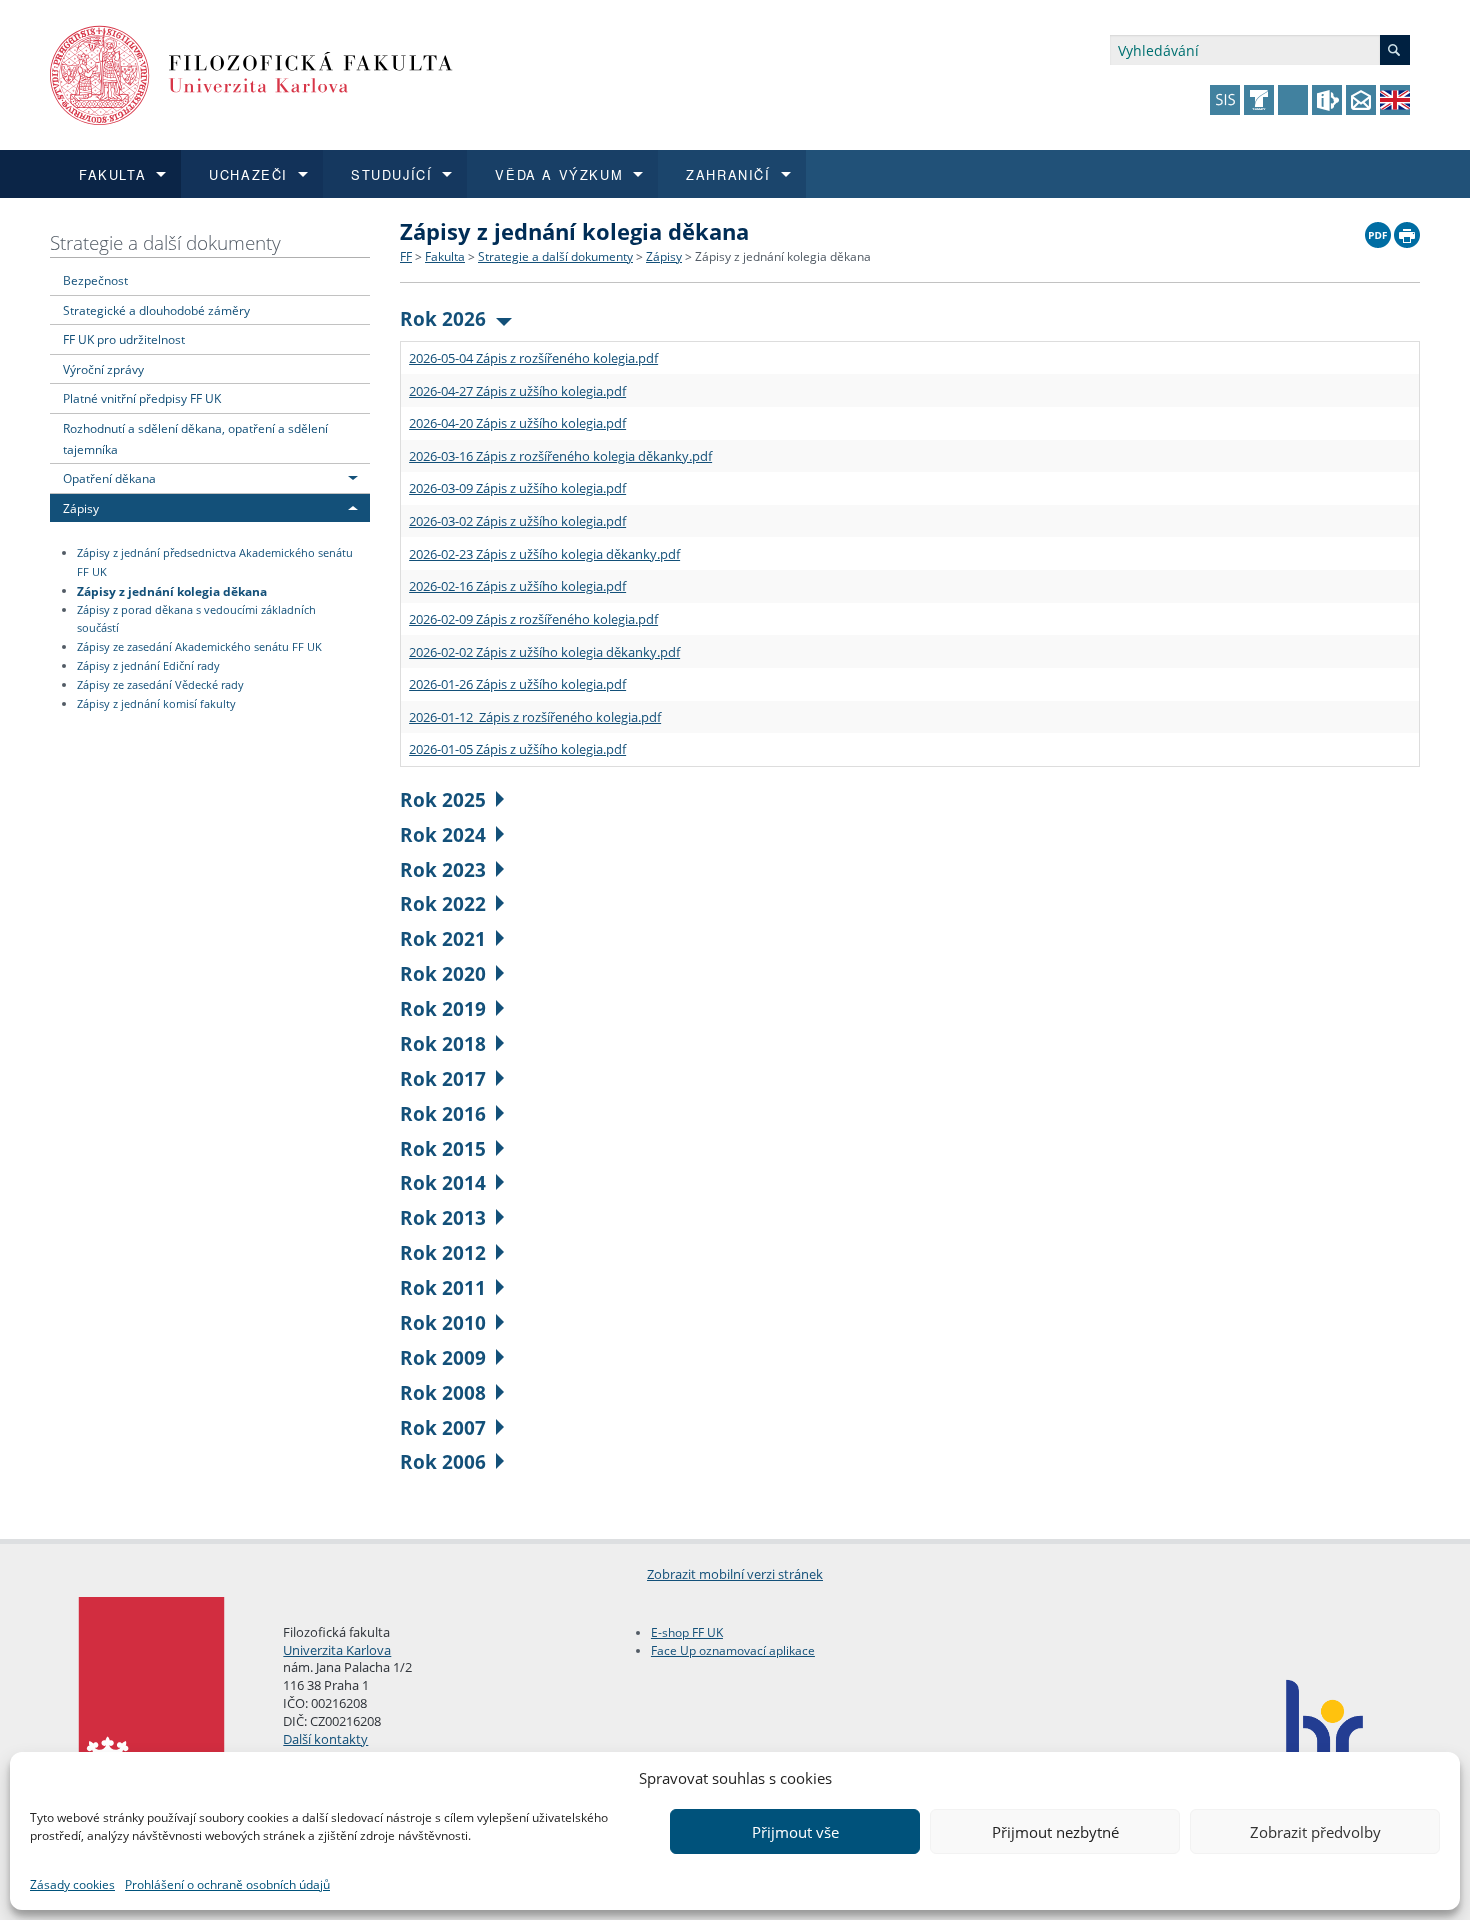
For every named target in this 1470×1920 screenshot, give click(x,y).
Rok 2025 (443, 799)
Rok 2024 (443, 834)
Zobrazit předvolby (1315, 1832)
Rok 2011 (443, 1287)
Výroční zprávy (103, 369)
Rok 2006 (443, 1461)
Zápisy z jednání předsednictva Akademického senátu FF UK (215, 562)
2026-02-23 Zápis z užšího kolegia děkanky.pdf (544, 554)
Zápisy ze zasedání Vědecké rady (160, 685)
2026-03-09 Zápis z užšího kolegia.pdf (517, 488)
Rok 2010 (443, 1322)
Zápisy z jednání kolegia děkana (172, 590)
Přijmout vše (795, 1832)
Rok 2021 (443, 938)
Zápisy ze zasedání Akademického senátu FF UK (199, 647)
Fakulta (445, 256)
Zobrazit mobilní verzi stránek (735, 1574)
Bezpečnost (95, 280)
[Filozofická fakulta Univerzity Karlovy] (251, 73)
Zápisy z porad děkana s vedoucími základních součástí (196, 619)
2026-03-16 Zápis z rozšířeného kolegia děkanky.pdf (560, 456)
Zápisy (81, 508)
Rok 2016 (443, 1113)
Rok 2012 (443, 1252)
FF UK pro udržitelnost (124, 339)
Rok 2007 (443, 1427)
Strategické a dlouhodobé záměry (156, 310)
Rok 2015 (443, 1148)
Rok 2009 (443, 1357)
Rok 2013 (443, 1217)
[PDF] (1378, 230)
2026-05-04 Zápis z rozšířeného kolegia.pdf (533, 358)
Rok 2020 (443, 973)
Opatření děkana (109, 478)
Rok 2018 (443, 1043)
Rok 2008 (443, 1392)
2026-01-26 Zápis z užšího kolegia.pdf (517, 684)
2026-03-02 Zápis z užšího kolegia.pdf (517, 521)
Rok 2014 (443, 1182)
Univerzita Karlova (337, 1650)
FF (406, 256)
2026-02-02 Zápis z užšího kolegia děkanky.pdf (544, 652)
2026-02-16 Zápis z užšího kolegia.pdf (517, 586)
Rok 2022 (443, 903)
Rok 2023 (443, 869)
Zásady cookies (72, 1884)
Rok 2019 (443, 1008)
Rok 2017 (443, 1078)
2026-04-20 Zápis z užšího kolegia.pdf (517, 423)
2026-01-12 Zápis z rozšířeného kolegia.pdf (535, 717)
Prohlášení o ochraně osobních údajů (227, 1884)
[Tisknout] (1407, 230)
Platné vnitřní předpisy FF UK (142, 398)
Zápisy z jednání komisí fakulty (156, 704)
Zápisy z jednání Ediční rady (148, 666)
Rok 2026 (443, 318)
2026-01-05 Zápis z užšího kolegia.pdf (517, 749)
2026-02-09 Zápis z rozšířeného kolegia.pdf (533, 619)
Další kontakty (325, 1739)
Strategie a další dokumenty (165, 242)
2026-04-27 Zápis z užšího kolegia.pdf (517, 391)
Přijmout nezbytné (1055, 1832)
